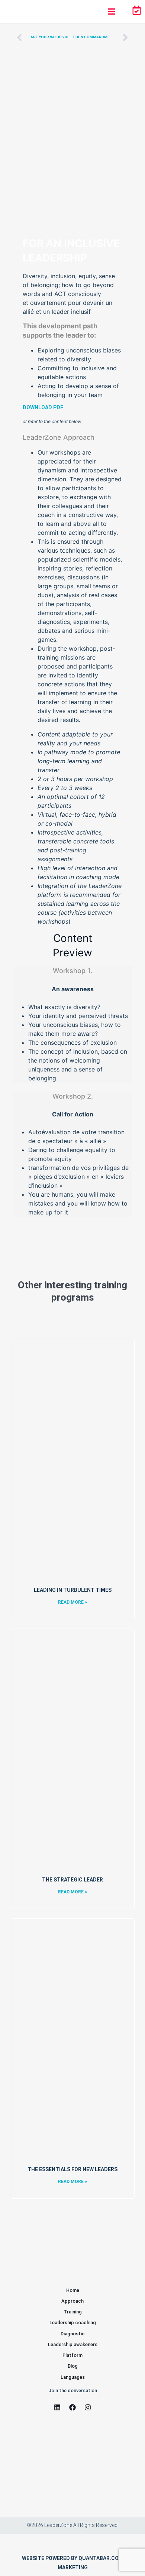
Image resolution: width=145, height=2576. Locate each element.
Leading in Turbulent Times (73, 1590)
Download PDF (43, 407)
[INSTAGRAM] (88, 2407)
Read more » (72, 1602)
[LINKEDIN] (57, 2407)
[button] (111, 11)
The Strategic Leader (72, 1880)
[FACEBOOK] (72, 2407)
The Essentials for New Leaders (72, 2169)
